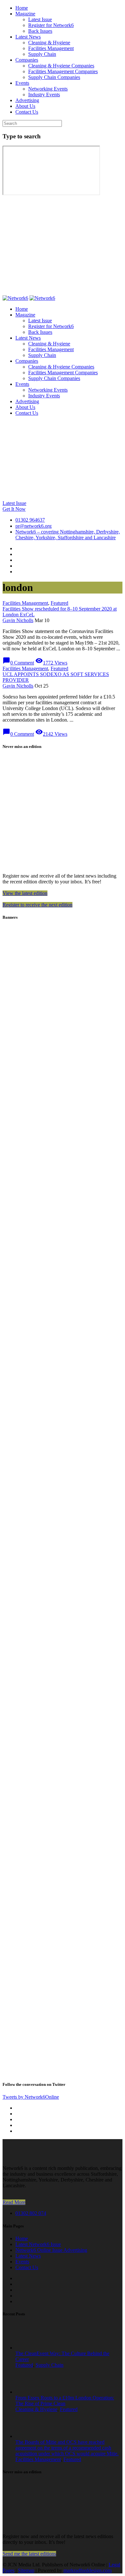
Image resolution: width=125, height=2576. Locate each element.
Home (22, 8)
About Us (25, 106)
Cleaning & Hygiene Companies (61, 66)
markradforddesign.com (88, 2570)
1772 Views (51, 663)
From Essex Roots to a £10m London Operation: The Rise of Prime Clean (65, 2401)
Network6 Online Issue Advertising (51, 2250)
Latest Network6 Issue (38, 2244)
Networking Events (48, 89)
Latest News (28, 37)
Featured (59, 603)
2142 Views (51, 734)
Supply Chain (42, 54)
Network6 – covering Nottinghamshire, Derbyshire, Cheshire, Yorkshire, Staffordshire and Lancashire (68, 535)
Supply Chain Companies (54, 77)
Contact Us (27, 112)
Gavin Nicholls (18, 620)
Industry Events (44, 95)
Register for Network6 (51, 25)
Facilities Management (51, 48)
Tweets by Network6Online (31, 2097)
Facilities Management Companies (63, 71)
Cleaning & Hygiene (49, 43)
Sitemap (26, 2570)
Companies (27, 60)
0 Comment (18, 663)
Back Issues (40, 31)
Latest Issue (40, 19)
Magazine (25, 14)
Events (22, 83)
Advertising (27, 100)
